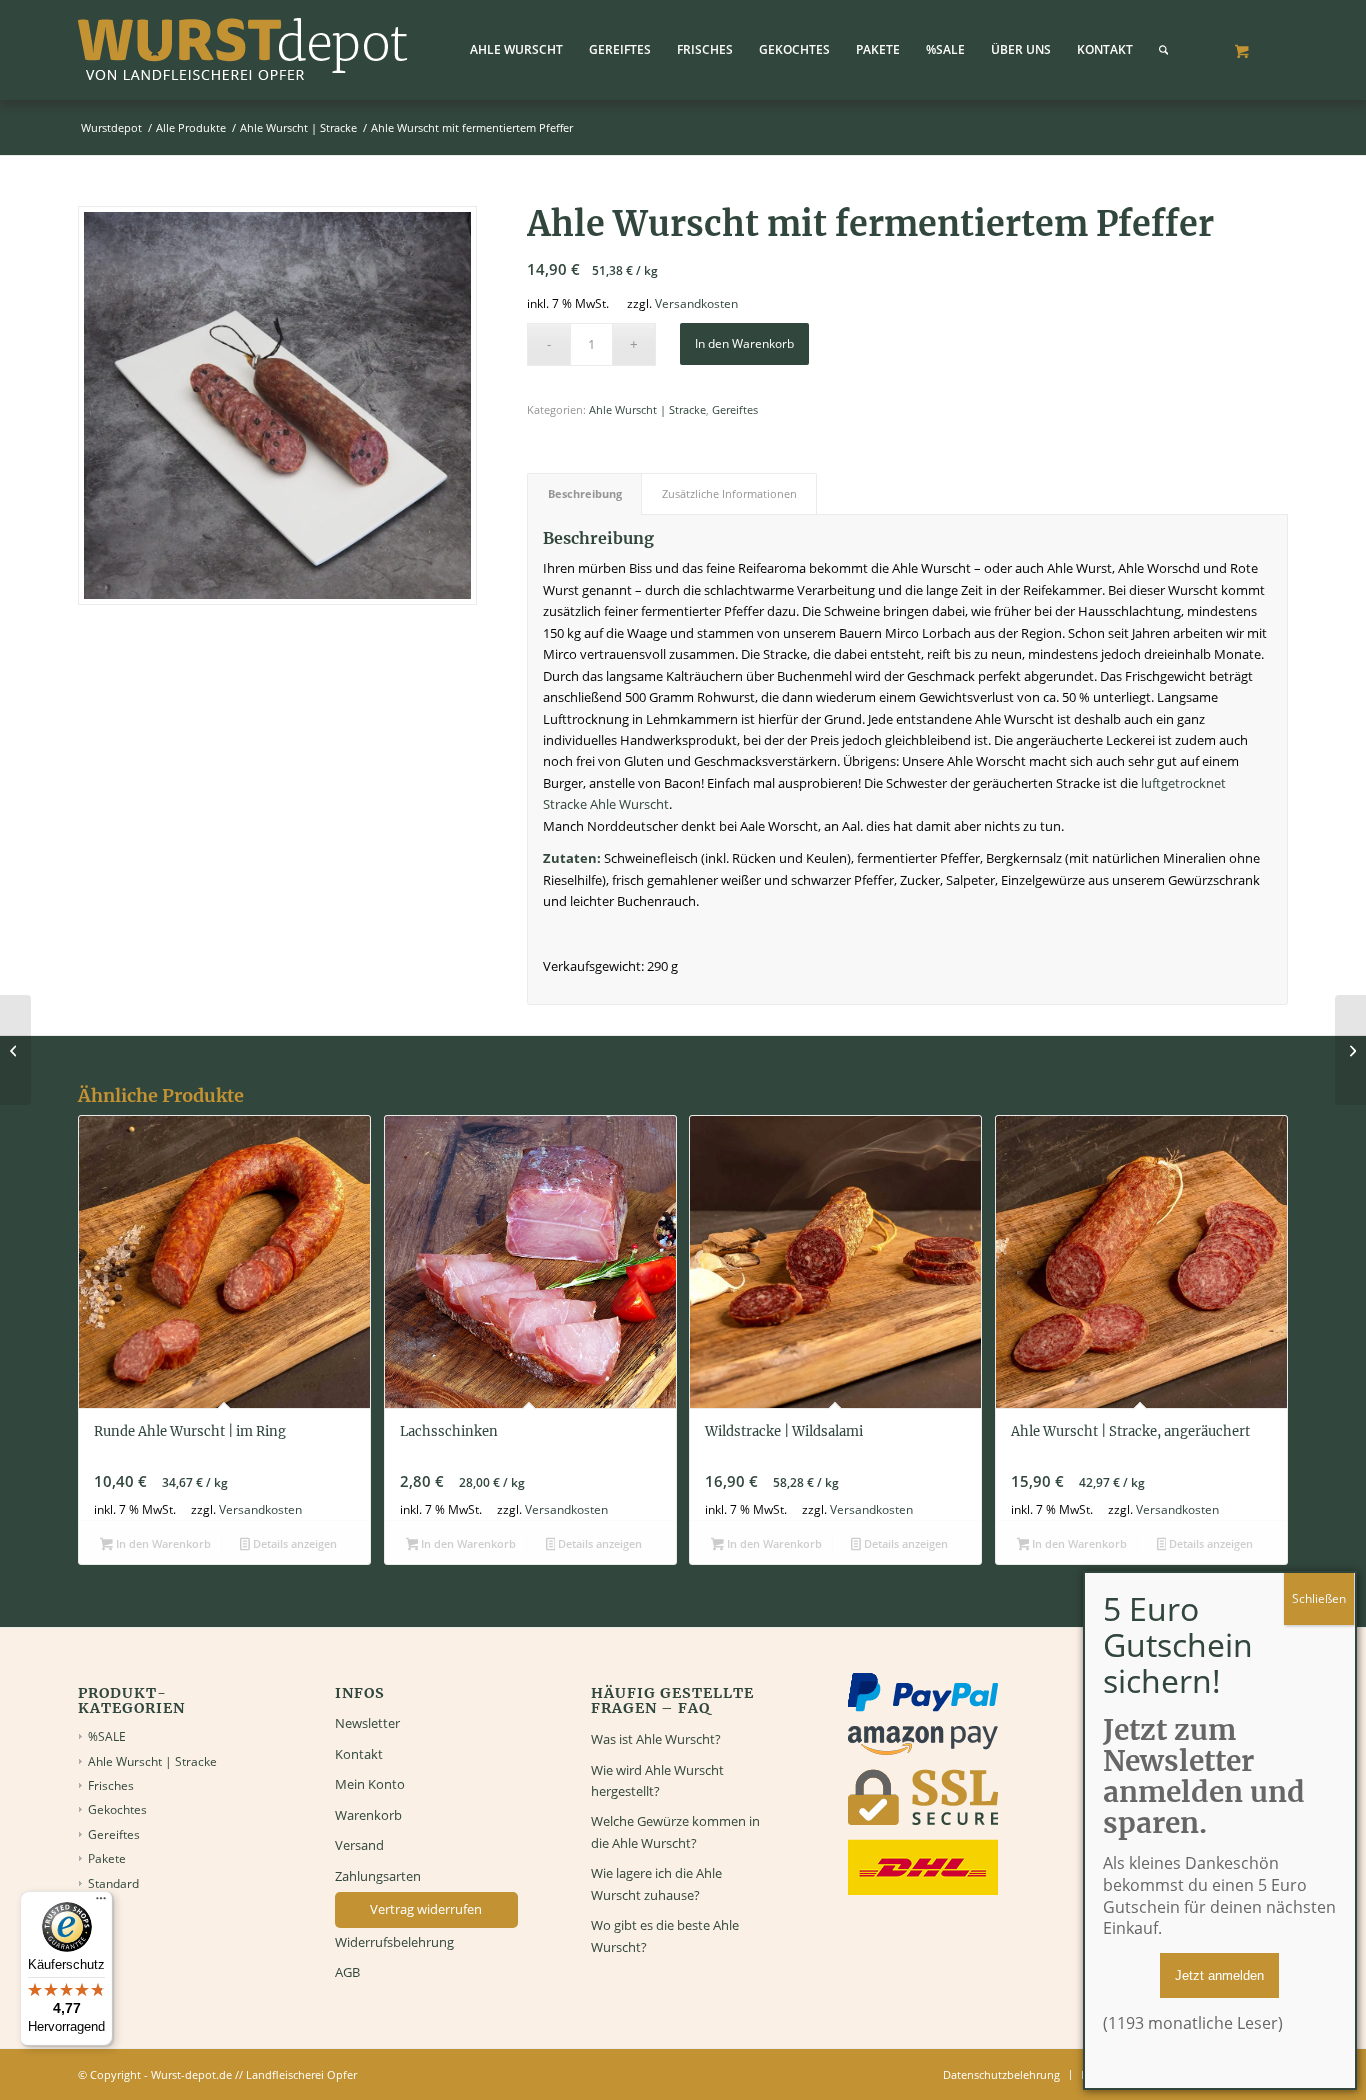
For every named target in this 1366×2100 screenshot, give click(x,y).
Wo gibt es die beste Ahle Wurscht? (665, 1935)
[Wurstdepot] (243, 50)
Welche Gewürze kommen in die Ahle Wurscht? (675, 1831)
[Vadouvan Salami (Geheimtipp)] (1350, 1050)
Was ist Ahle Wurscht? (656, 1739)
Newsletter (367, 1723)
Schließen (1319, 1598)
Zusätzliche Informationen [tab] (729, 493)
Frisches (111, 1785)
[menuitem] (516, 50)
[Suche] (1163, 50)
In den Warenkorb (744, 343)
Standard (113, 1883)
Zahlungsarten (378, 1876)
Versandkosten (696, 303)
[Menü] (101, 1903)
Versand (359, 1845)
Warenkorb (368, 1815)
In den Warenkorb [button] (162, 1543)
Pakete (107, 1858)
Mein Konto (370, 1784)
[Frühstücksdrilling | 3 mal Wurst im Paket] (15, 1050)
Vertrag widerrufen (426, 1909)
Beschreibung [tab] (585, 493)
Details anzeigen (293, 1543)
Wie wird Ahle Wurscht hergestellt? (657, 1780)
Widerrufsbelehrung (394, 1942)
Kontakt (359, 1754)
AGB (347, 1972)
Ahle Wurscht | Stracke (647, 409)
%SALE (107, 1736)
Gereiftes (735, 409)
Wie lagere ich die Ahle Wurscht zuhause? (656, 1883)
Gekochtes (117, 1809)
